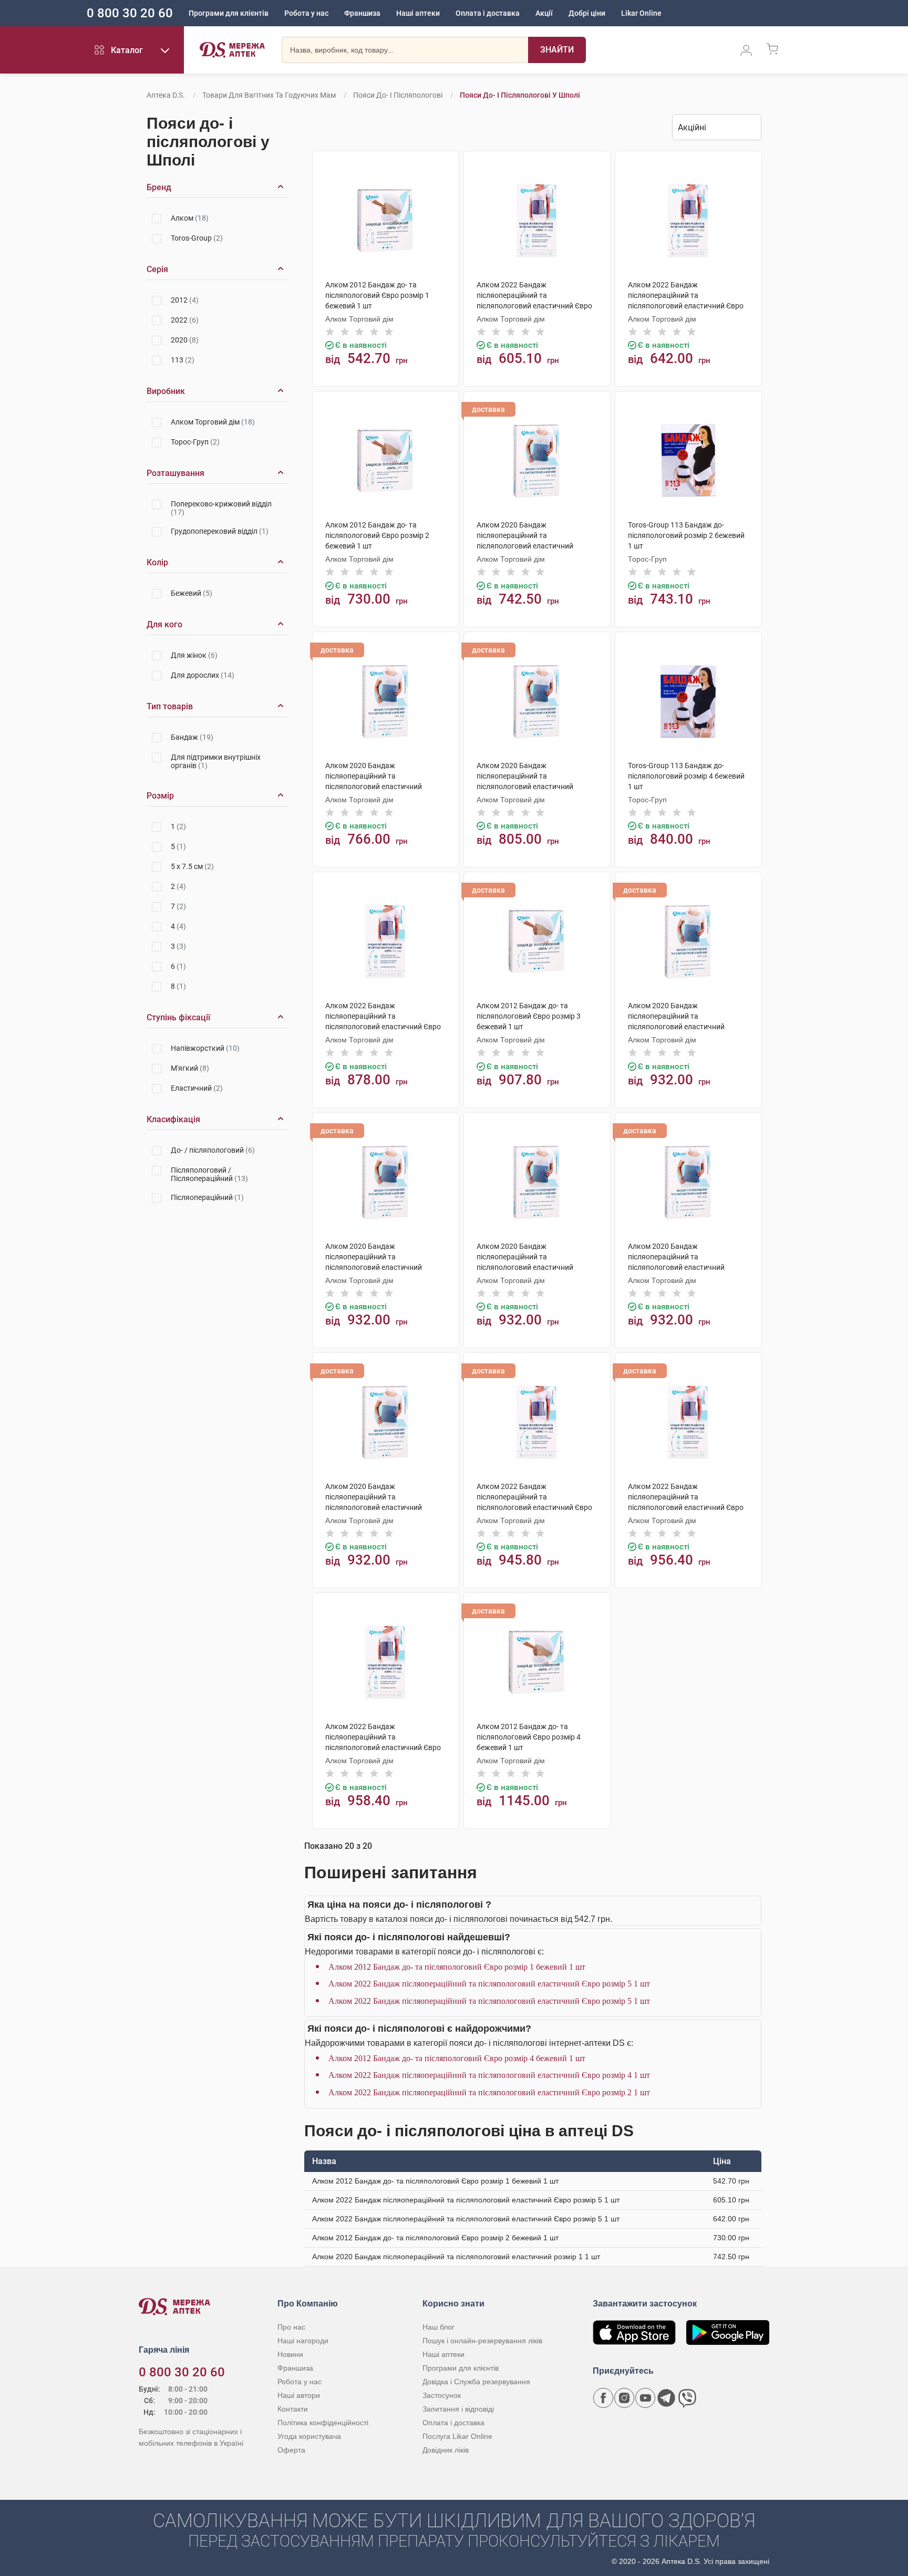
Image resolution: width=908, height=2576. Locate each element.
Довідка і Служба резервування (476, 2382)
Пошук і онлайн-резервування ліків (482, 2341)
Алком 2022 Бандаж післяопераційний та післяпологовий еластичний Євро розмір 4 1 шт (489, 2075)
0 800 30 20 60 (130, 13)
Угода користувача (309, 2436)
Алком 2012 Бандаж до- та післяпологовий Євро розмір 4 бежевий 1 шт (457, 2058)
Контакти (293, 2409)
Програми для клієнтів (229, 13)
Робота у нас (306, 13)
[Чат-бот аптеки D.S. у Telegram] (666, 2398)
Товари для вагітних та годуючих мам (269, 95)
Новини (290, 2354)
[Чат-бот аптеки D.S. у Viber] (687, 2398)
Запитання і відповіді (458, 2409)
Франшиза (362, 13)
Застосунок (442, 2395)
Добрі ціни (587, 13)
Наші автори (299, 2395)
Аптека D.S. (166, 95)
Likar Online (641, 13)
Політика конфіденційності (323, 2423)
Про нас (291, 2327)
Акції (544, 13)
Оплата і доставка (488, 13)
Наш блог (438, 2327)
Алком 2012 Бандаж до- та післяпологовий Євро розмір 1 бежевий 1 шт (457, 1967)
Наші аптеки (418, 13)
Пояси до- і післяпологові (398, 95)
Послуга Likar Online (457, 2436)
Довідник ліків (446, 2450)
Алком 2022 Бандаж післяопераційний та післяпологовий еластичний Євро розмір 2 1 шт (489, 2092)
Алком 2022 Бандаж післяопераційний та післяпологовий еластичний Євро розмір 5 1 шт (489, 1984)
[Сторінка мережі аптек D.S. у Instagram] (624, 2398)
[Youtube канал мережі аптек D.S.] (645, 2398)
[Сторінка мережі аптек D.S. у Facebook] (603, 2398)
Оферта (291, 2450)
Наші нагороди (303, 2341)
